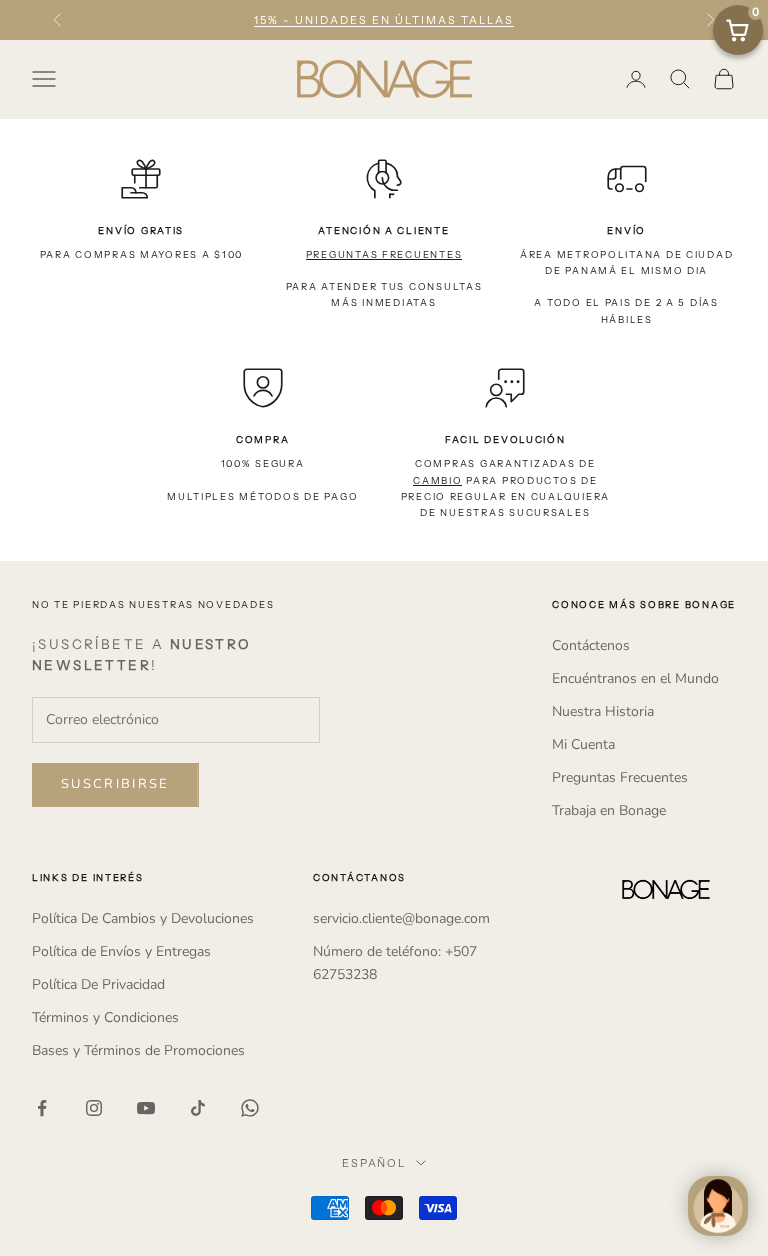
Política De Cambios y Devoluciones (143, 918)
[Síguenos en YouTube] (146, 1108)
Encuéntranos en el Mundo (635, 678)
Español (374, 1163)
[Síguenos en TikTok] (198, 1108)
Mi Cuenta (583, 744)
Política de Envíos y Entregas (121, 951)
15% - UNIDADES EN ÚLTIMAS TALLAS (383, 20)
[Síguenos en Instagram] (94, 1108)
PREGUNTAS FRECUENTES (384, 254)
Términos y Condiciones (105, 1017)
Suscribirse (115, 784)
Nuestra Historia (603, 711)
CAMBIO (437, 480)
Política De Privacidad (98, 984)
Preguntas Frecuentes (620, 777)
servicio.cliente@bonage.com (401, 918)
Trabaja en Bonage (609, 810)
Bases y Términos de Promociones (138, 1050)
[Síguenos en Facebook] (42, 1108)
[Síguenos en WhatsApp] (250, 1108)
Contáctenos (591, 645)
